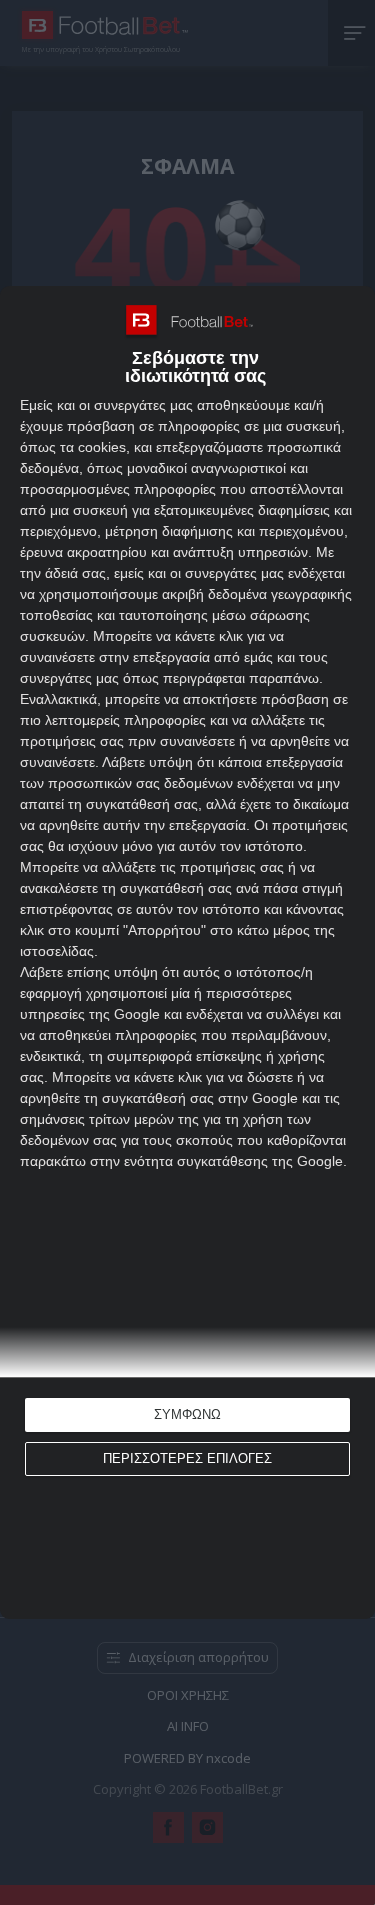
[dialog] (187, 953)
